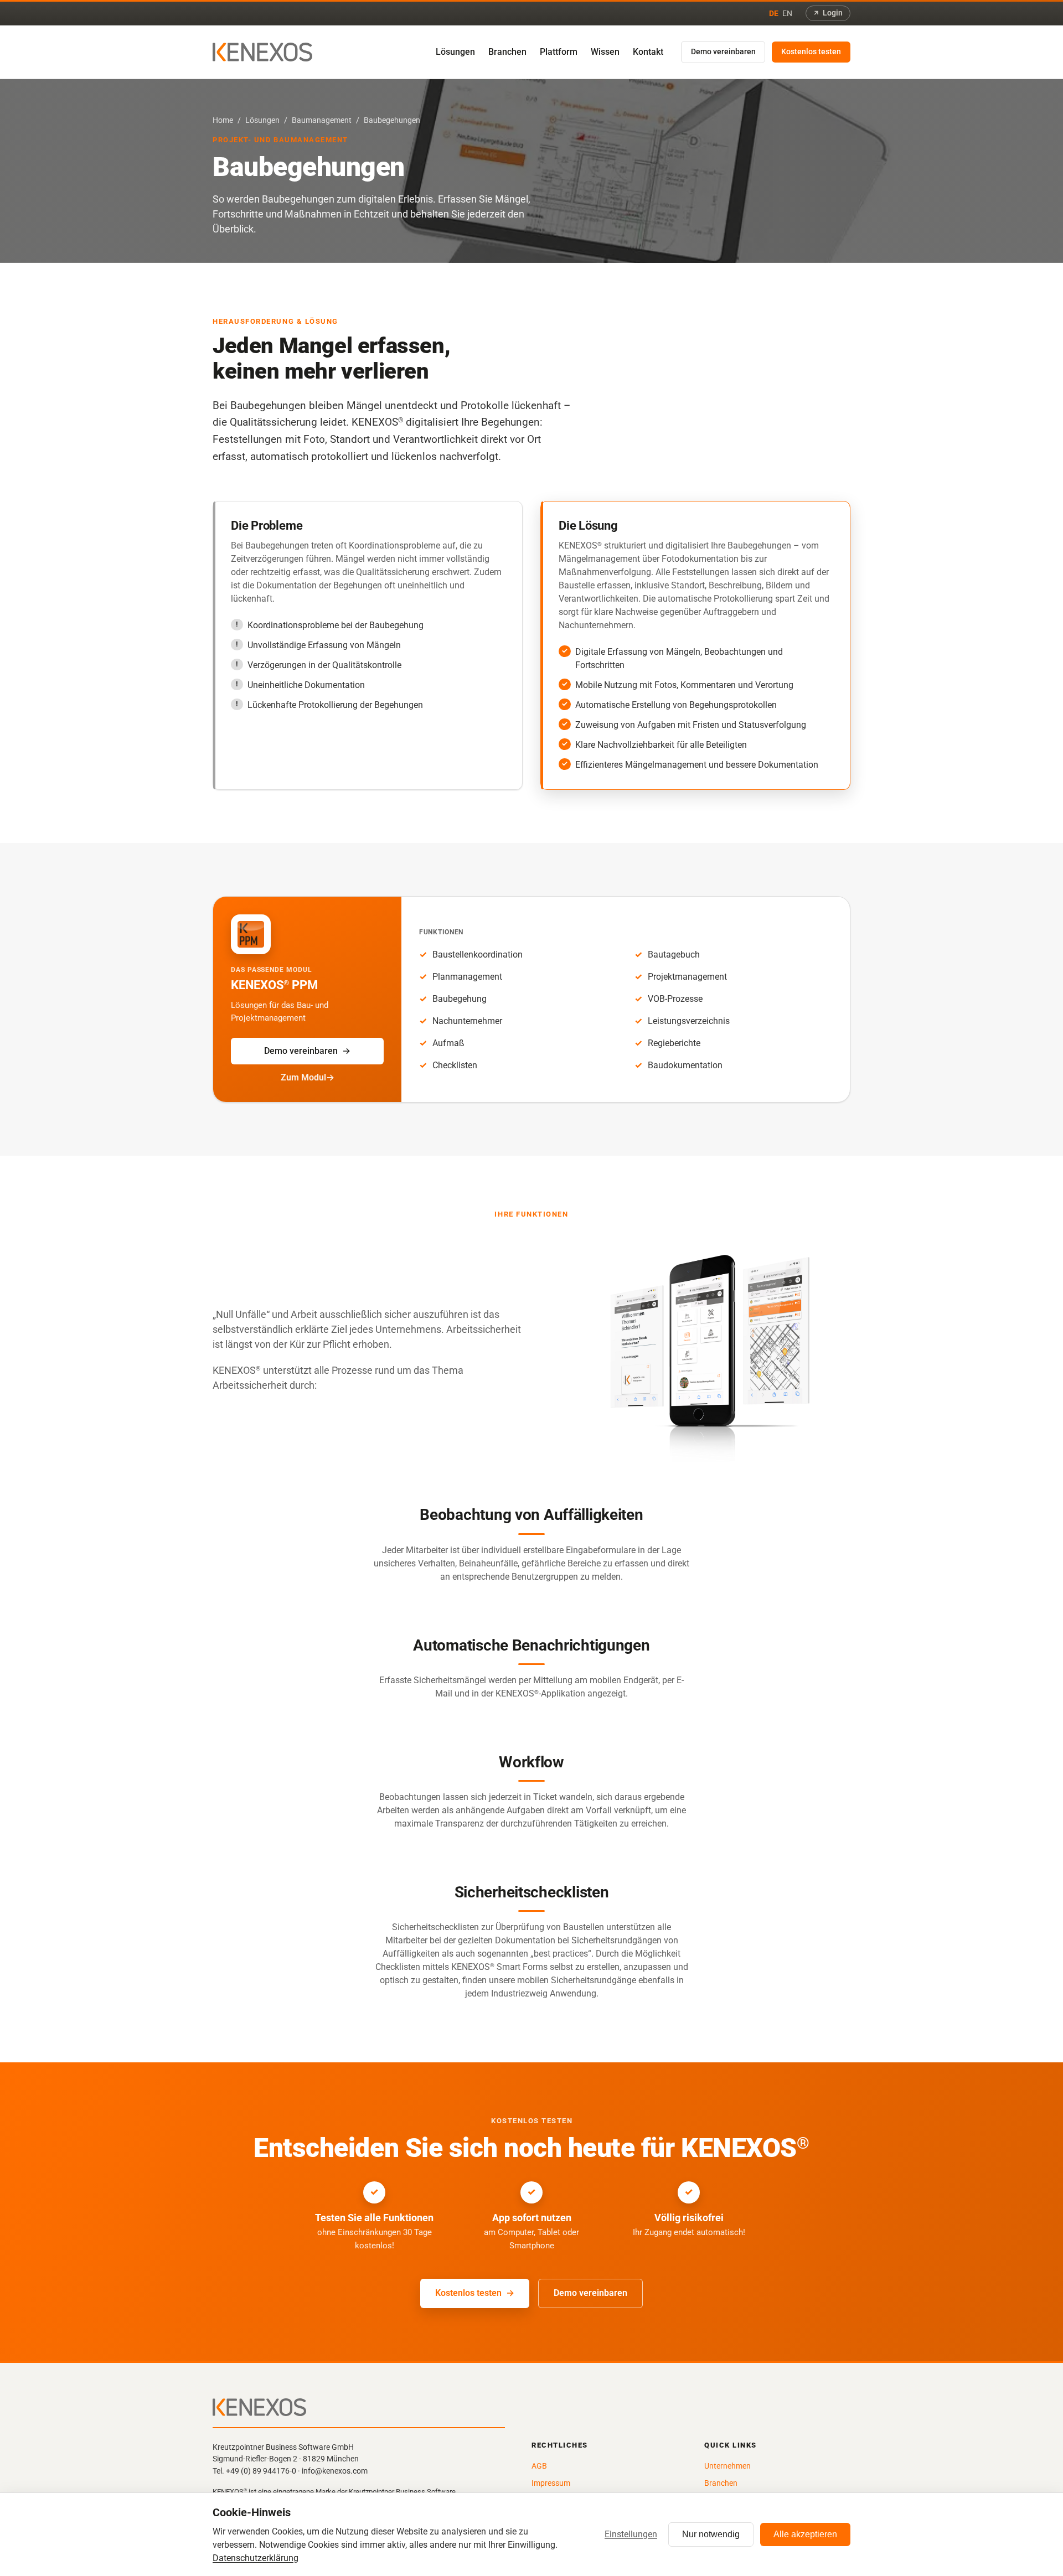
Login (833, 13)
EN (787, 13)
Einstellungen (631, 2534)
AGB (539, 2466)
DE (774, 13)
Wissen (605, 52)
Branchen (507, 52)
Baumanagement (322, 120)
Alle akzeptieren (805, 2534)
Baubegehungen (392, 120)
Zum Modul (303, 1077)
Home (223, 120)
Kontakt (648, 52)
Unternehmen (727, 2466)
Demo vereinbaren (723, 52)
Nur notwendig (711, 2534)
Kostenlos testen (811, 52)
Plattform (559, 52)
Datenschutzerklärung (256, 2558)
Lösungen (455, 52)
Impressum (551, 2483)
